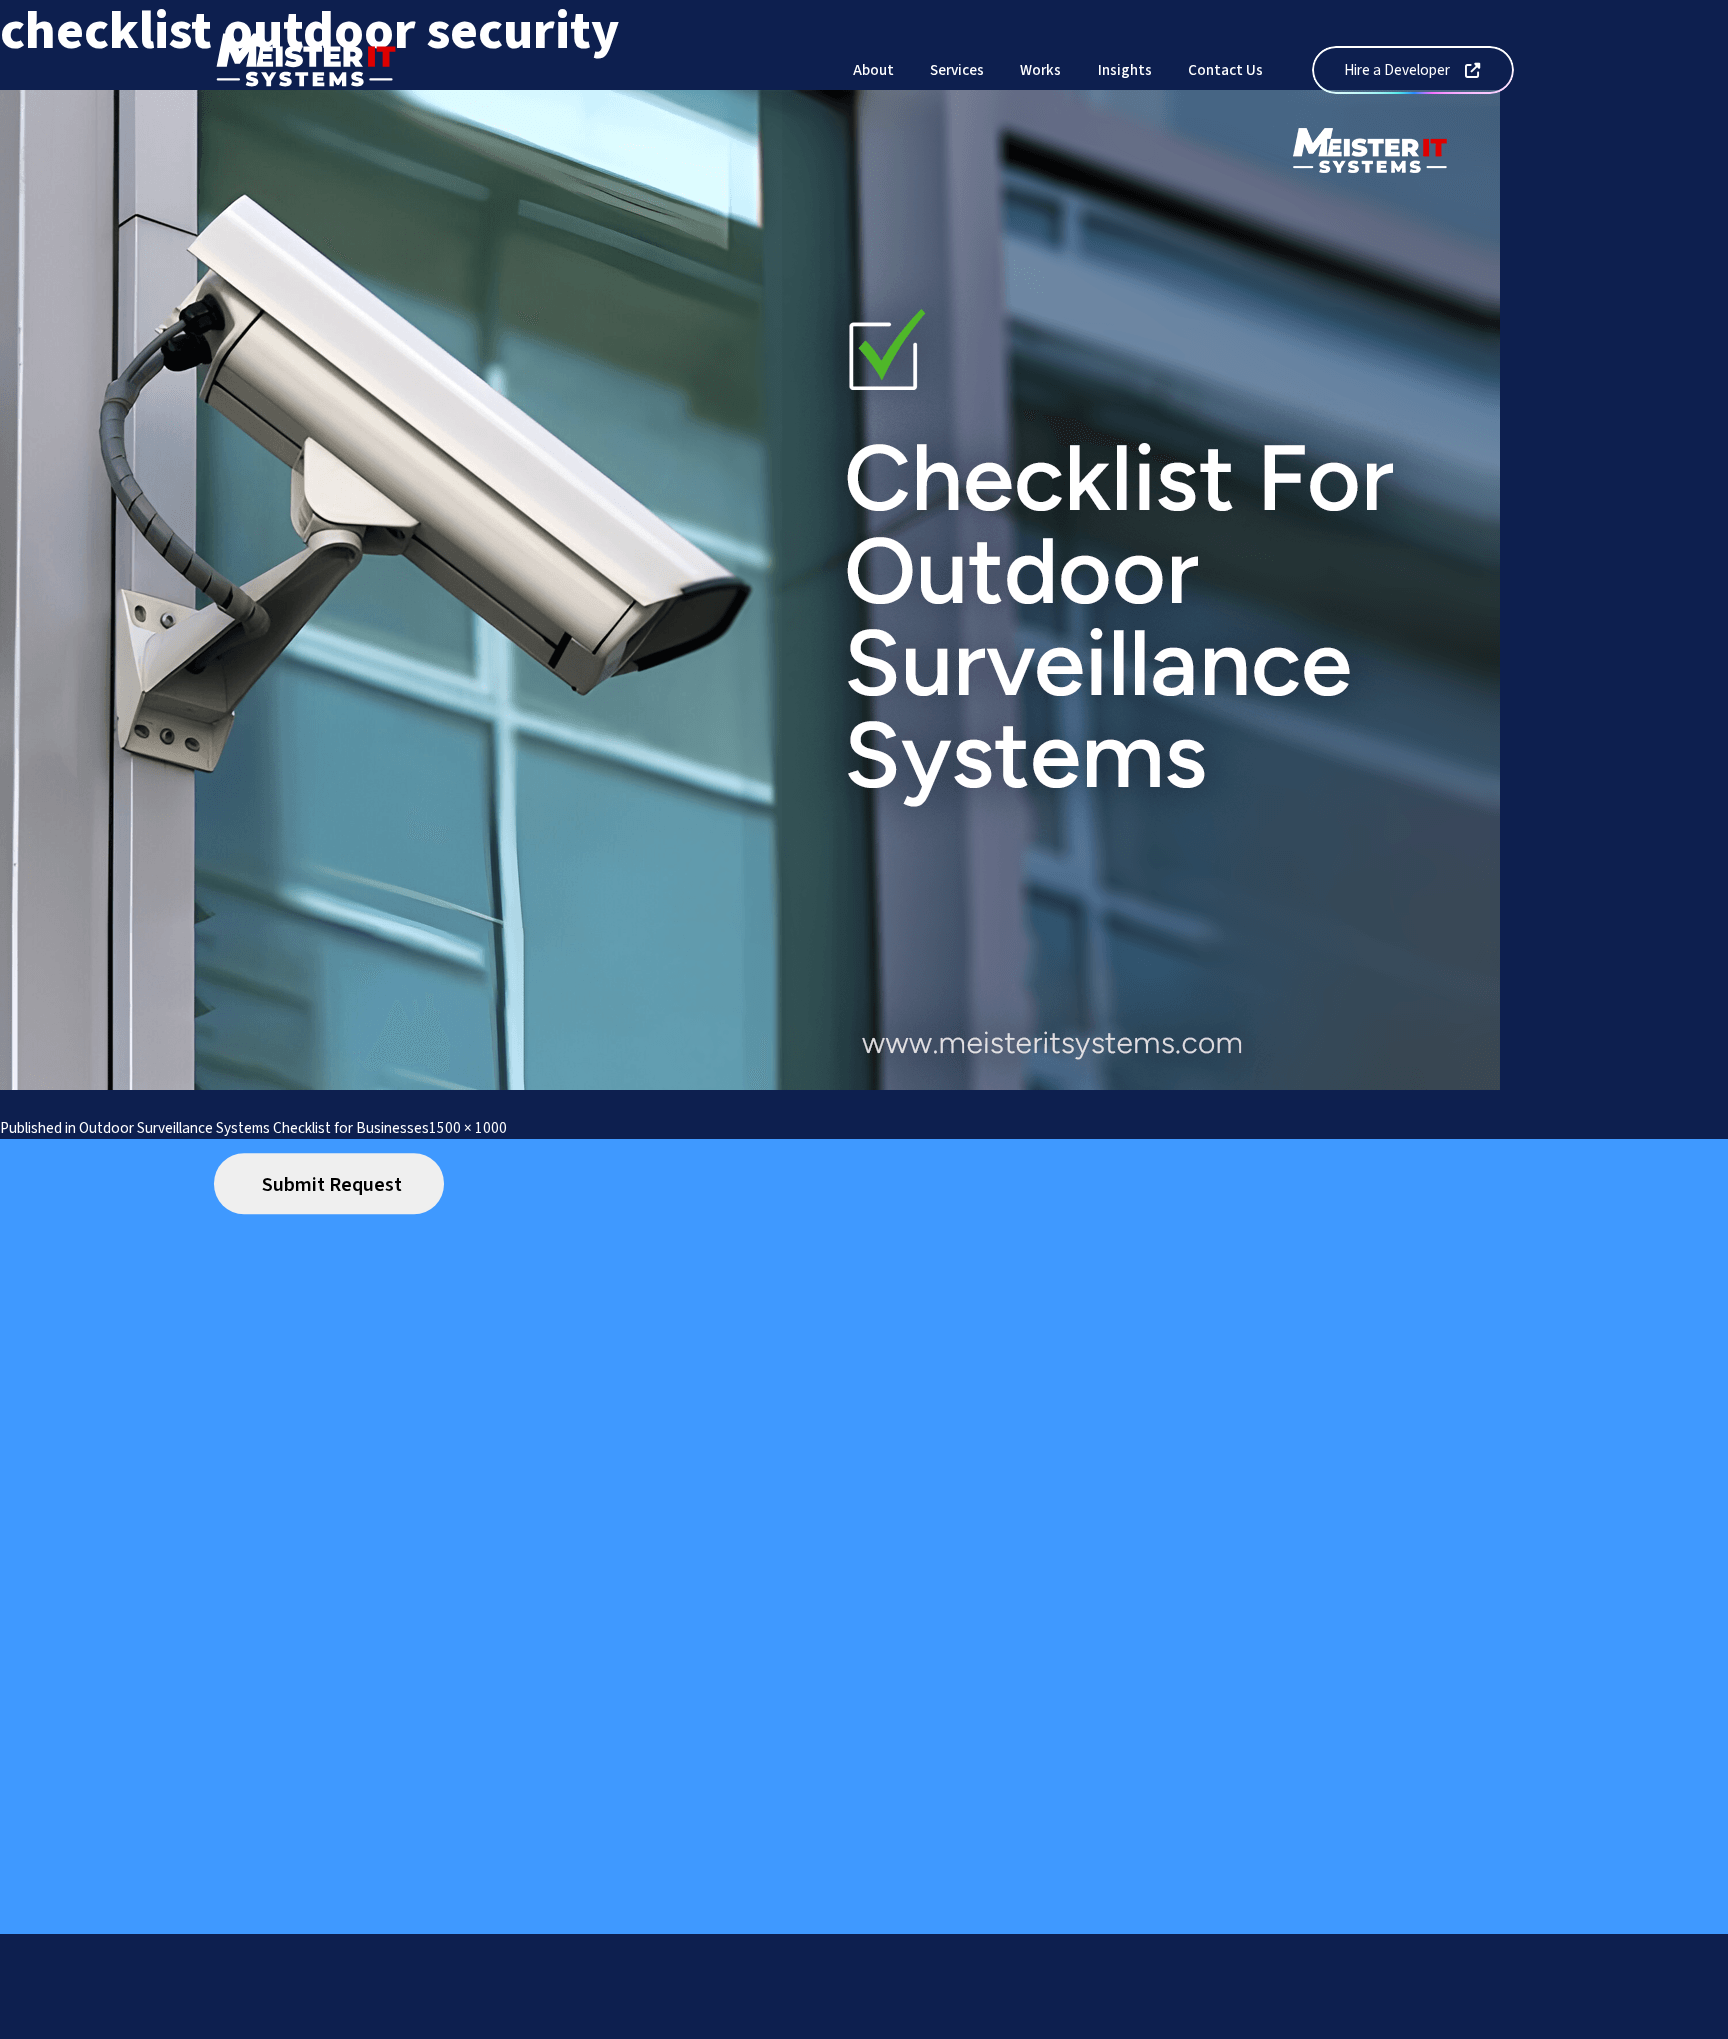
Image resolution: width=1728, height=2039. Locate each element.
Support (442, 2026)
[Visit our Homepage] (306, 69)
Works (1040, 70)
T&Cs (629, 2026)
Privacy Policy (540, 2026)
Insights (1125, 70)
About (873, 70)
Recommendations (931, 2026)
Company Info (719, 2026)
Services (957, 70)
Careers (817, 2026)
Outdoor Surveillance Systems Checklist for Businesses (254, 1128)
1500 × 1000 (468, 1128)
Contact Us (1225, 70)
